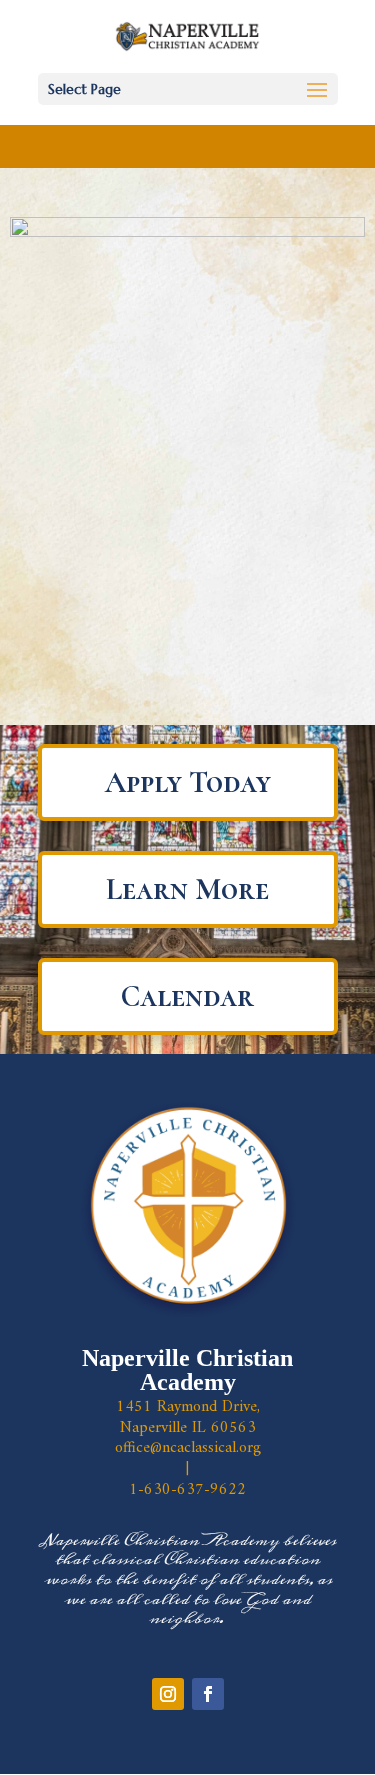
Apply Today (188, 782)
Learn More (187, 889)
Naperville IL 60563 (188, 1428)
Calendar (187, 996)
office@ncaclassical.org (188, 1448)
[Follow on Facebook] (208, 1694)
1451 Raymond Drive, (188, 1407)
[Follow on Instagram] (168, 1694)
